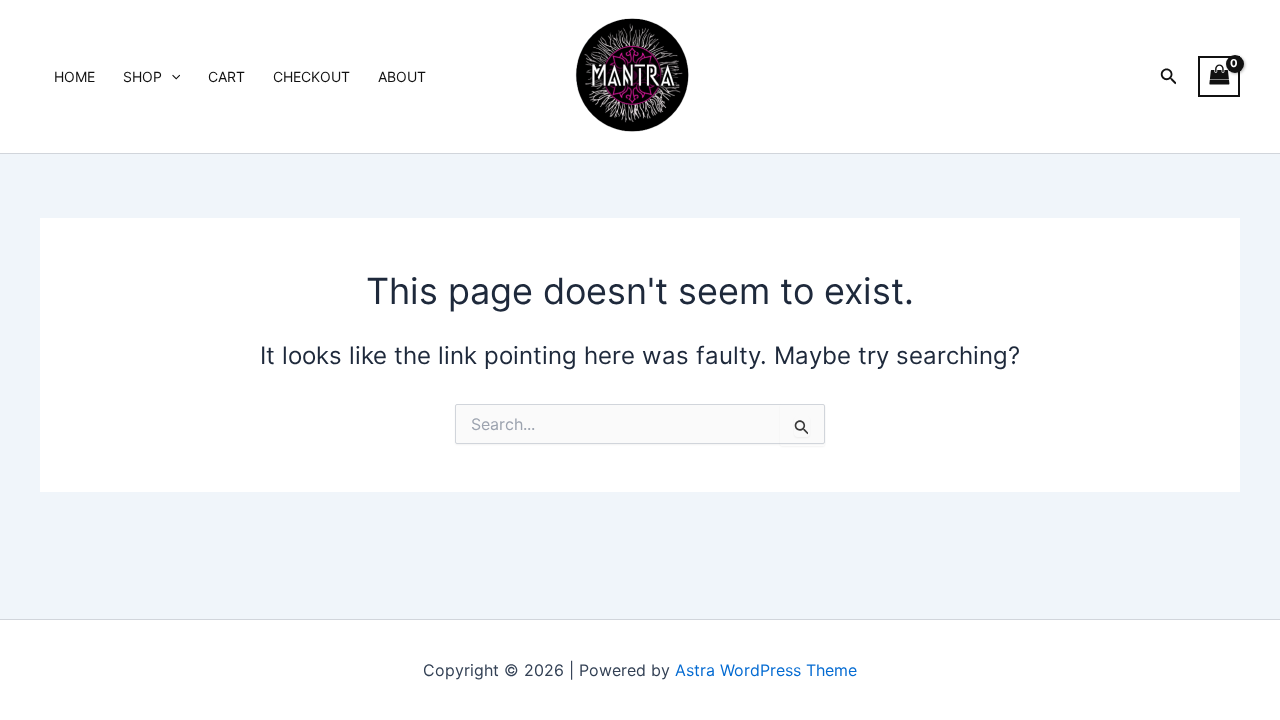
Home (74, 76)
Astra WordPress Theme (766, 670)
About (402, 76)
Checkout (311, 76)
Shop (142, 76)
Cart (226, 76)
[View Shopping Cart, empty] (1219, 76)
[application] (171, 77)
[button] (1169, 76)
